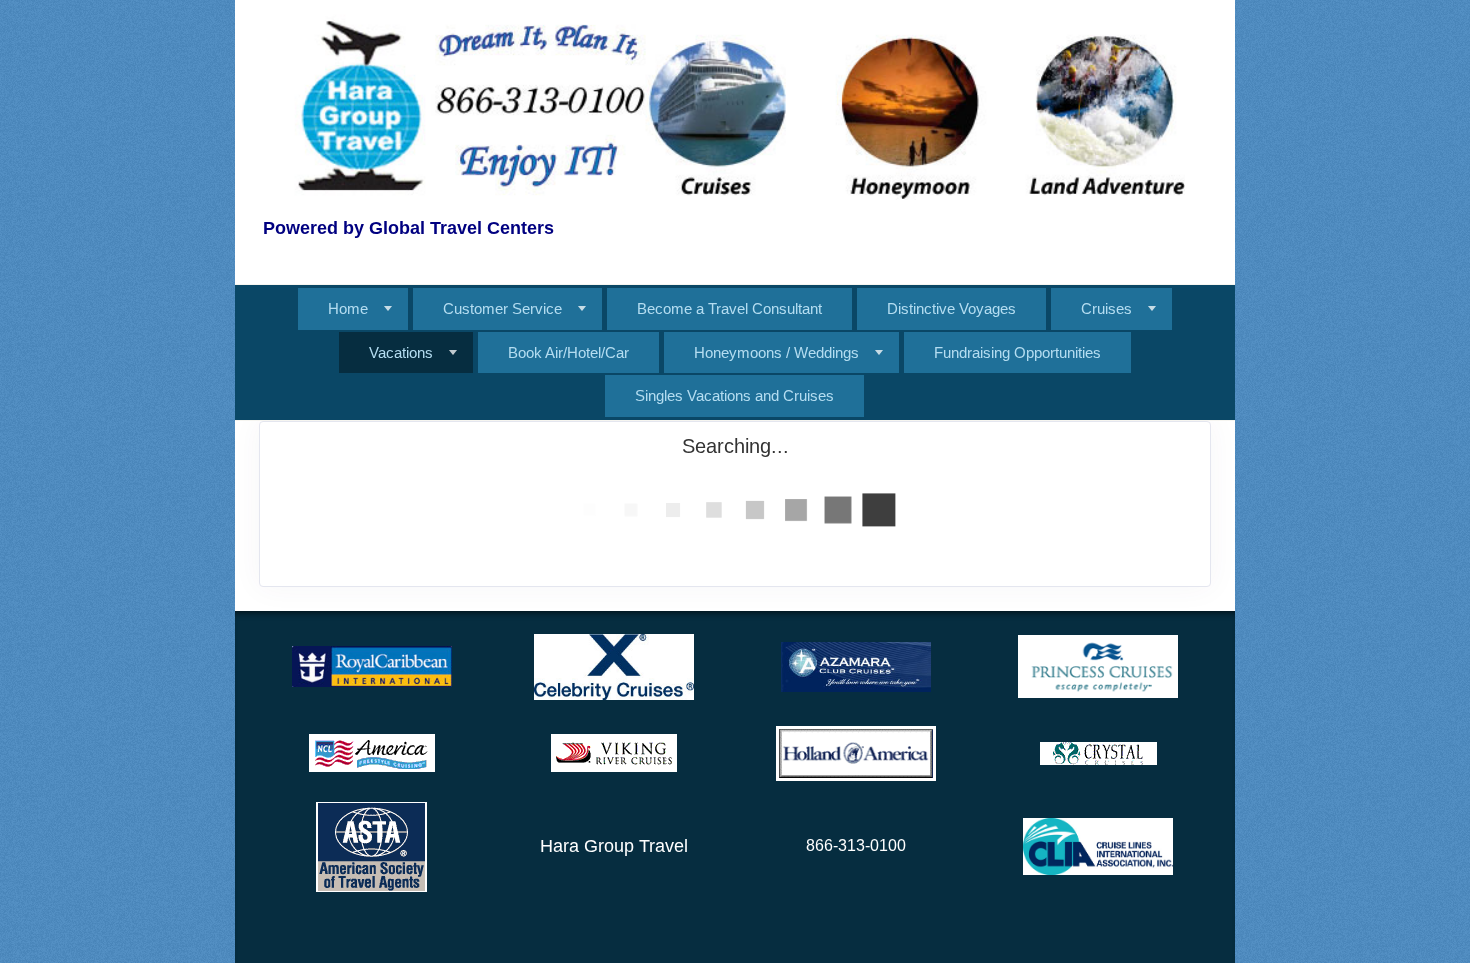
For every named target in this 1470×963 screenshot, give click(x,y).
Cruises (1106, 308)
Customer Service (502, 308)
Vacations (401, 352)
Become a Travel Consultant (729, 308)
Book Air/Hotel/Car (568, 352)
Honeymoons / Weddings (776, 352)
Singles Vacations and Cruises (734, 395)
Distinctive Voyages (951, 308)
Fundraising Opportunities (1017, 352)
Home (348, 308)
